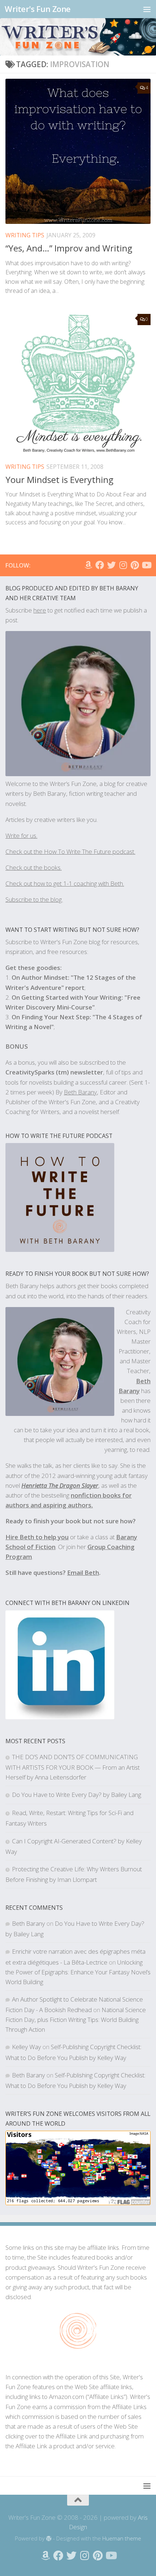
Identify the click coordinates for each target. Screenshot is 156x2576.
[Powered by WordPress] (49, 2539)
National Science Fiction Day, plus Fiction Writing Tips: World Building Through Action (76, 2020)
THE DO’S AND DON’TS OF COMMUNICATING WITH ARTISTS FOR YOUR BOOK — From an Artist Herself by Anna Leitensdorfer (73, 1767)
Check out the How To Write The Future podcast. (70, 851)
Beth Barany (28, 1923)
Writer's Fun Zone (38, 9)
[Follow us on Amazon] (88, 565)
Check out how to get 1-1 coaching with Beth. (65, 883)
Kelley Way (26, 2047)
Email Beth (83, 1572)
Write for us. (21, 836)
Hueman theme (122, 2538)
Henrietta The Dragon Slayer (60, 1485)
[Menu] (147, 9)
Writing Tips (25, 235)
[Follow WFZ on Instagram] (123, 565)
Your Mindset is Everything (59, 480)
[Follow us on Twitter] (111, 565)
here (40, 610)
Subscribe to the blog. (34, 899)
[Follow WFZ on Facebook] (100, 565)
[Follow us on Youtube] (146, 565)
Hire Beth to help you (37, 1537)
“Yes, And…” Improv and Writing (69, 248)
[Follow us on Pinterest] (135, 565)
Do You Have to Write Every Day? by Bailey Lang (77, 1795)
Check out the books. (34, 867)
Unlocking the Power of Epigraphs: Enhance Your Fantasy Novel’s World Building (78, 1972)
